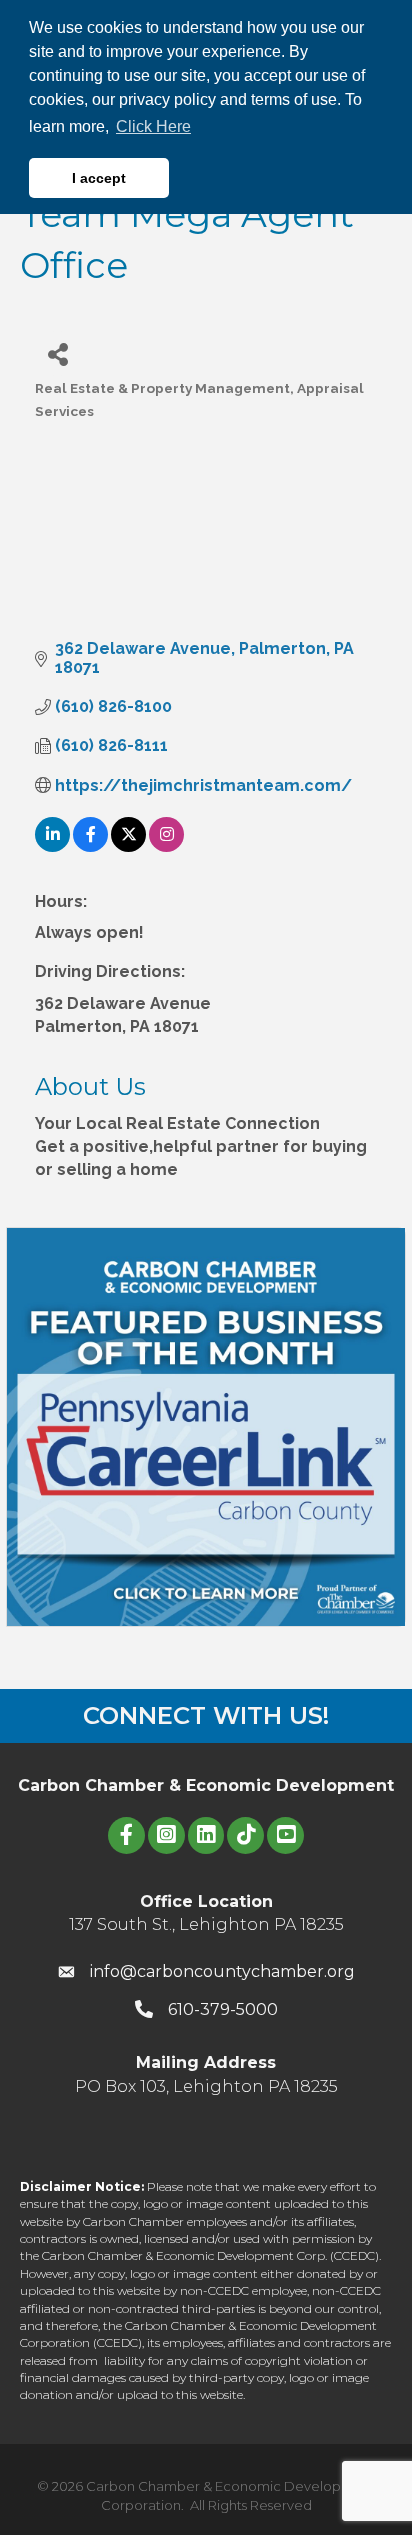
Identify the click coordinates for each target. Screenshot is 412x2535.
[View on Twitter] (128, 846)
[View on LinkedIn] (52, 846)
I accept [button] (99, 178)
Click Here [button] (153, 126)
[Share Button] (57, 353)
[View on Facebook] (90, 846)
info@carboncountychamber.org (222, 1971)
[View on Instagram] (166, 846)
